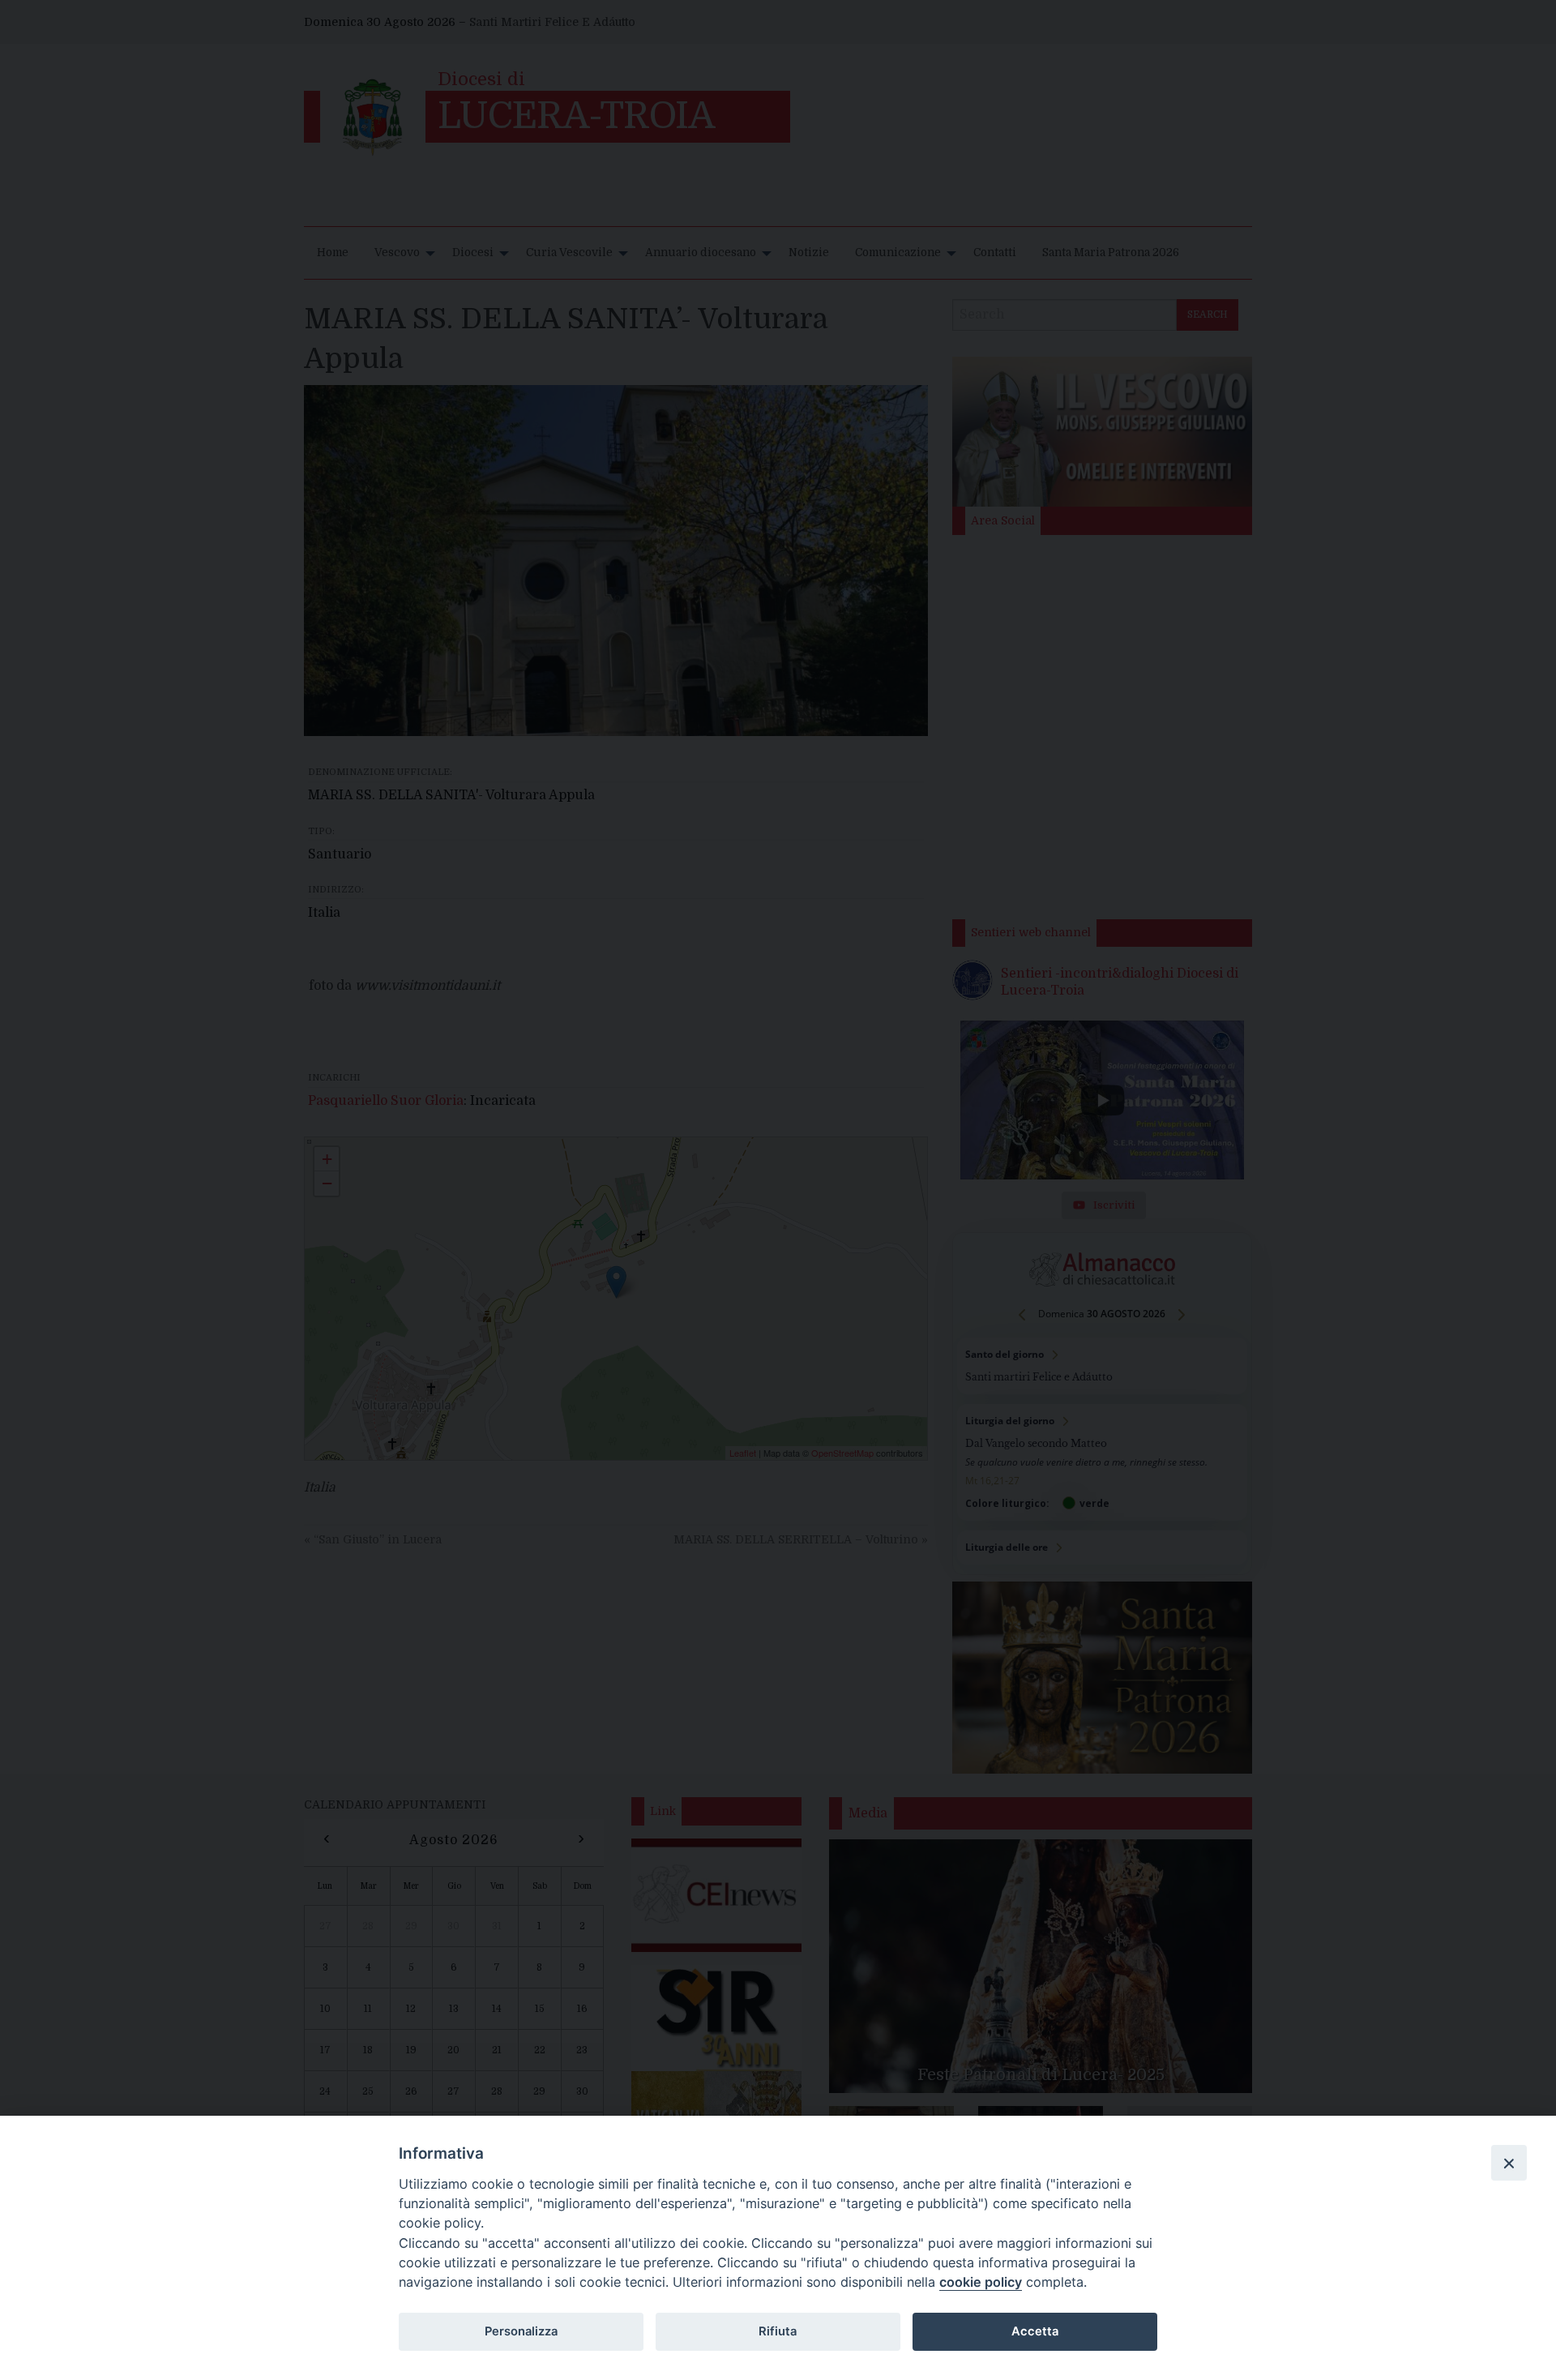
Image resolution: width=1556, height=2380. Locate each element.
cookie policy (981, 2282)
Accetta (1035, 2331)
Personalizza (521, 2331)
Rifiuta (778, 2331)
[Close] (1509, 2163)
